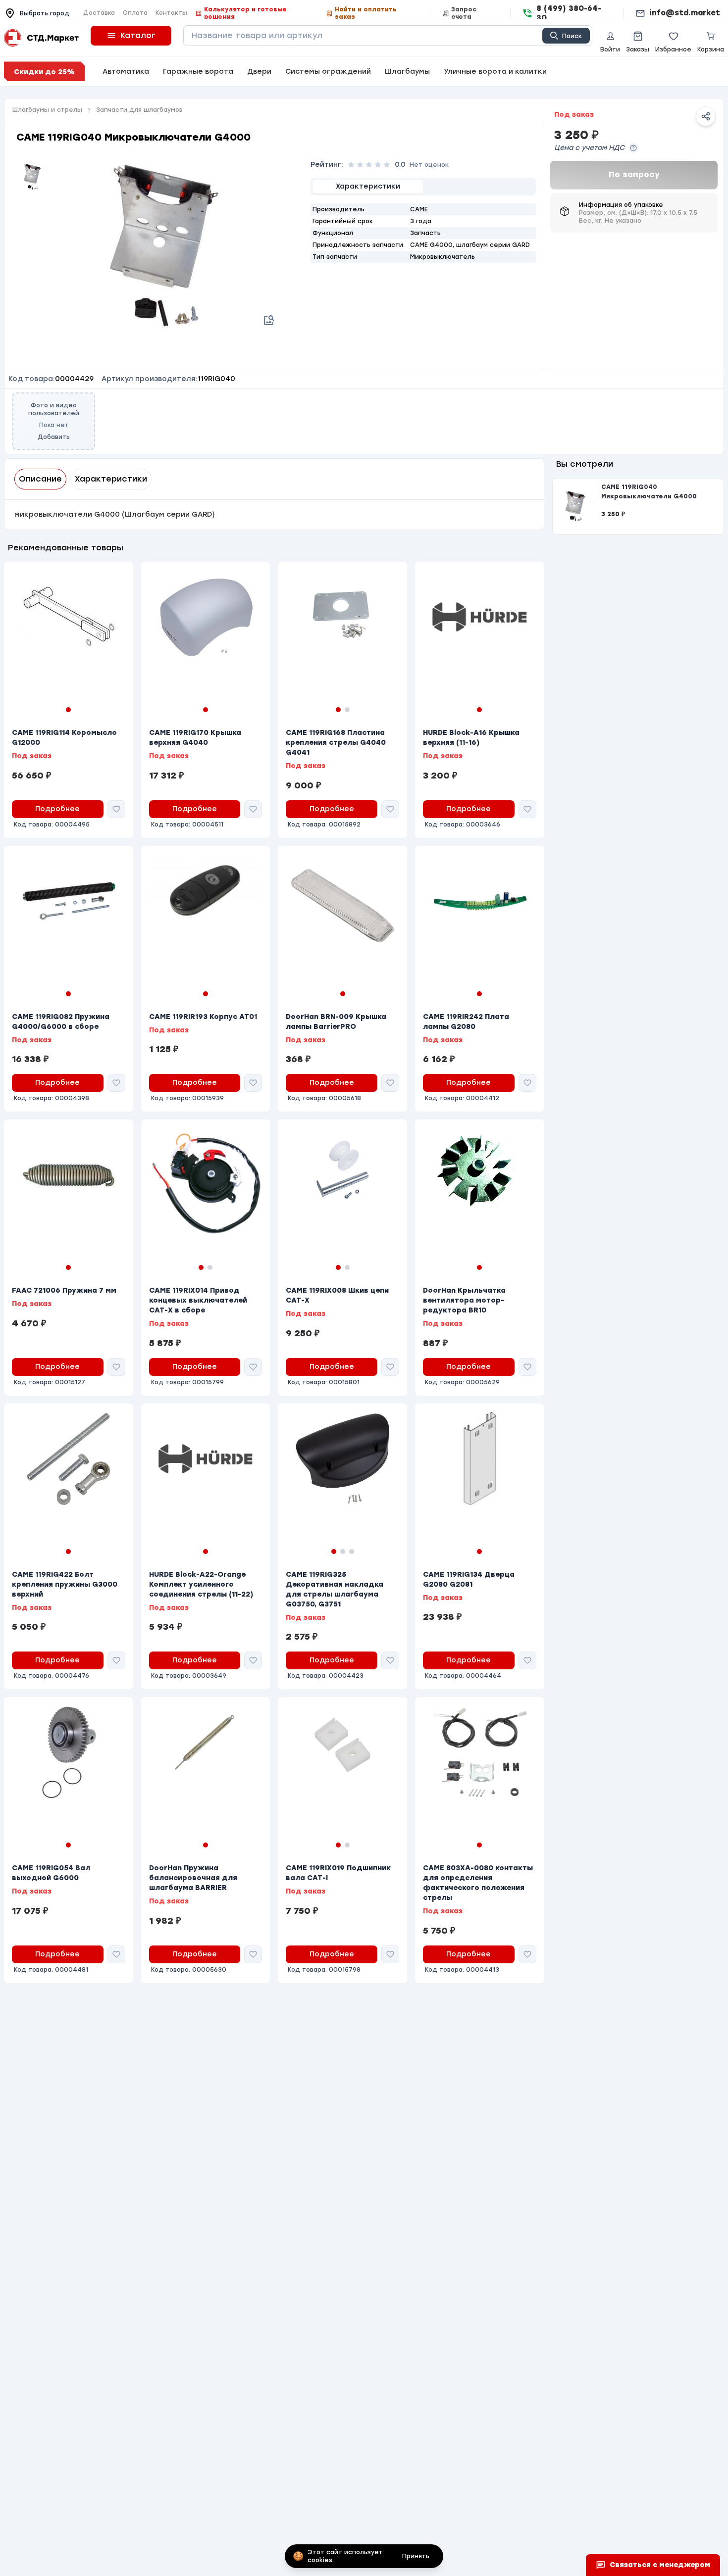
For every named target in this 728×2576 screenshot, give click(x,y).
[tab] (368, 187)
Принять (416, 2556)
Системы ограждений (328, 72)
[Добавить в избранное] (116, 809)
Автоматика (126, 72)
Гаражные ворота (198, 72)
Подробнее (57, 809)
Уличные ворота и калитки (495, 72)
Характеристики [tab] (111, 479)
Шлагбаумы (407, 72)
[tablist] (423, 187)
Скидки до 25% (44, 72)
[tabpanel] (423, 233)
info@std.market (685, 13)
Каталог (138, 35)
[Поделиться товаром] (706, 116)
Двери (259, 72)
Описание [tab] (40, 479)
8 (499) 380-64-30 (569, 13)
